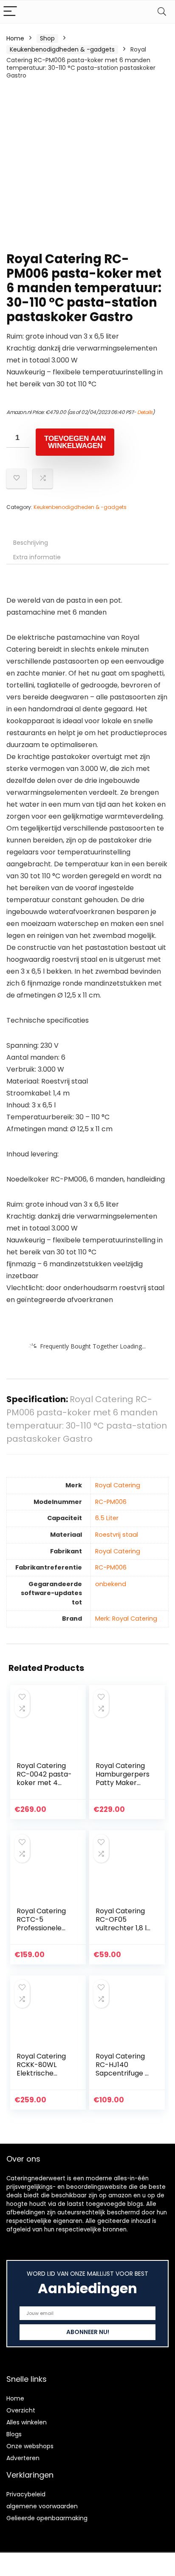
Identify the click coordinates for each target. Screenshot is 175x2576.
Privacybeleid (26, 2494)
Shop (47, 38)
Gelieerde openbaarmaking (47, 2518)
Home (15, 38)
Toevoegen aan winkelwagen (75, 442)
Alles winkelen (27, 2422)
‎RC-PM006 (111, 1502)
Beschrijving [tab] (31, 543)
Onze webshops (30, 2446)
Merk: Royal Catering (126, 1619)
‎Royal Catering (118, 1485)
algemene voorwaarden (42, 2506)
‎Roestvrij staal (117, 1535)
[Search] (162, 12)
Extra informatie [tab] (37, 557)
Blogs (14, 2434)
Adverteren (23, 2458)
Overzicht (21, 2410)
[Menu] (10, 12)
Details (145, 412)
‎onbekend (111, 1584)
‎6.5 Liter (107, 1518)
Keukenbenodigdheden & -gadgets (62, 49)
